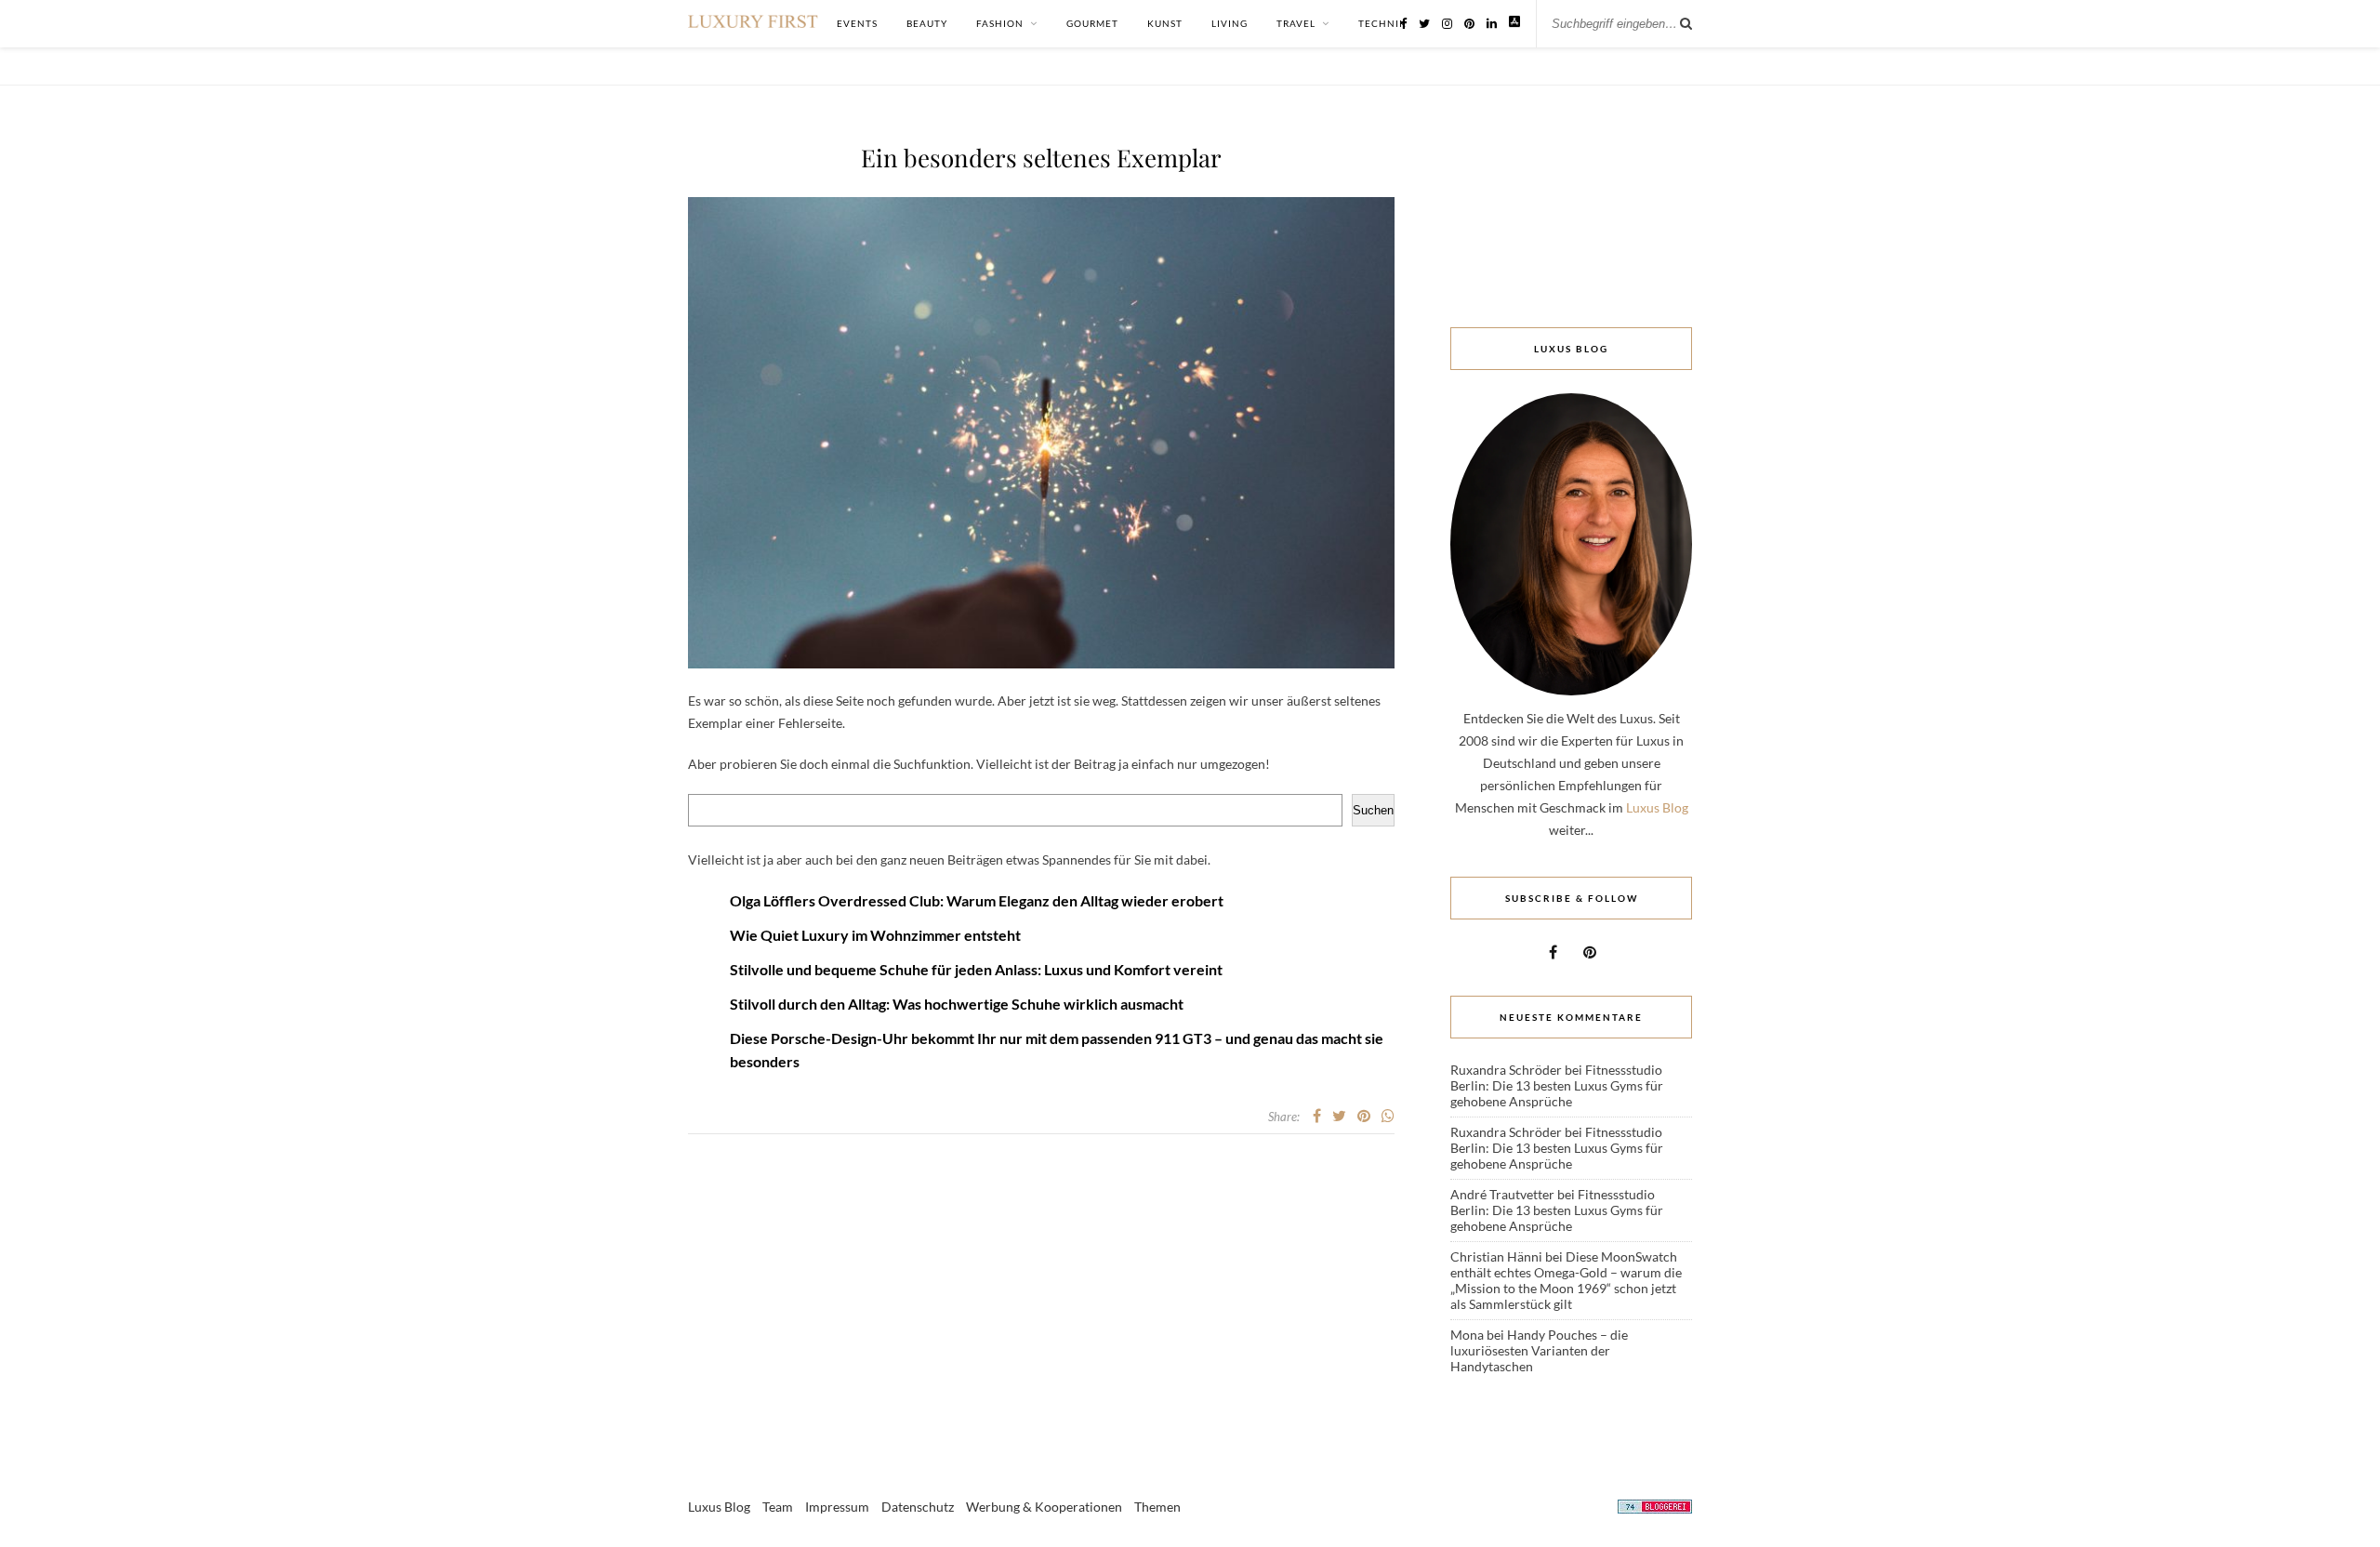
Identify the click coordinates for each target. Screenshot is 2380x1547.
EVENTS (857, 23)
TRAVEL (1296, 23)
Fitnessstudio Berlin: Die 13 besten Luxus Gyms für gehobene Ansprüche (1557, 1085)
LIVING (1230, 23)
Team (778, 1507)
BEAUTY (927, 23)
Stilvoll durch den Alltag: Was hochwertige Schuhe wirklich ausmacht (957, 1004)
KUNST (1165, 23)
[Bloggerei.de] (1655, 1509)
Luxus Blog (1657, 807)
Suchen (1373, 810)
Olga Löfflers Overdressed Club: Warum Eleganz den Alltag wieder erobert (977, 900)
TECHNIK (1382, 23)
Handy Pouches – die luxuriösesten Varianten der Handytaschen (1539, 1350)
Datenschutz (918, 1507)
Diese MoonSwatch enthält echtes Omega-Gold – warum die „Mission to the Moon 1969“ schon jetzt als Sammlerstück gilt (1566, 1280)
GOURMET (1092, 23)
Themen (1157, 1507)
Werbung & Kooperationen (1044, 1507)
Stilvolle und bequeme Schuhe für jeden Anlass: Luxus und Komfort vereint (976, 969)
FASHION (1000, 23)
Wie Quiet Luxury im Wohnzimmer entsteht (875, 935)
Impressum (837, 1507)
